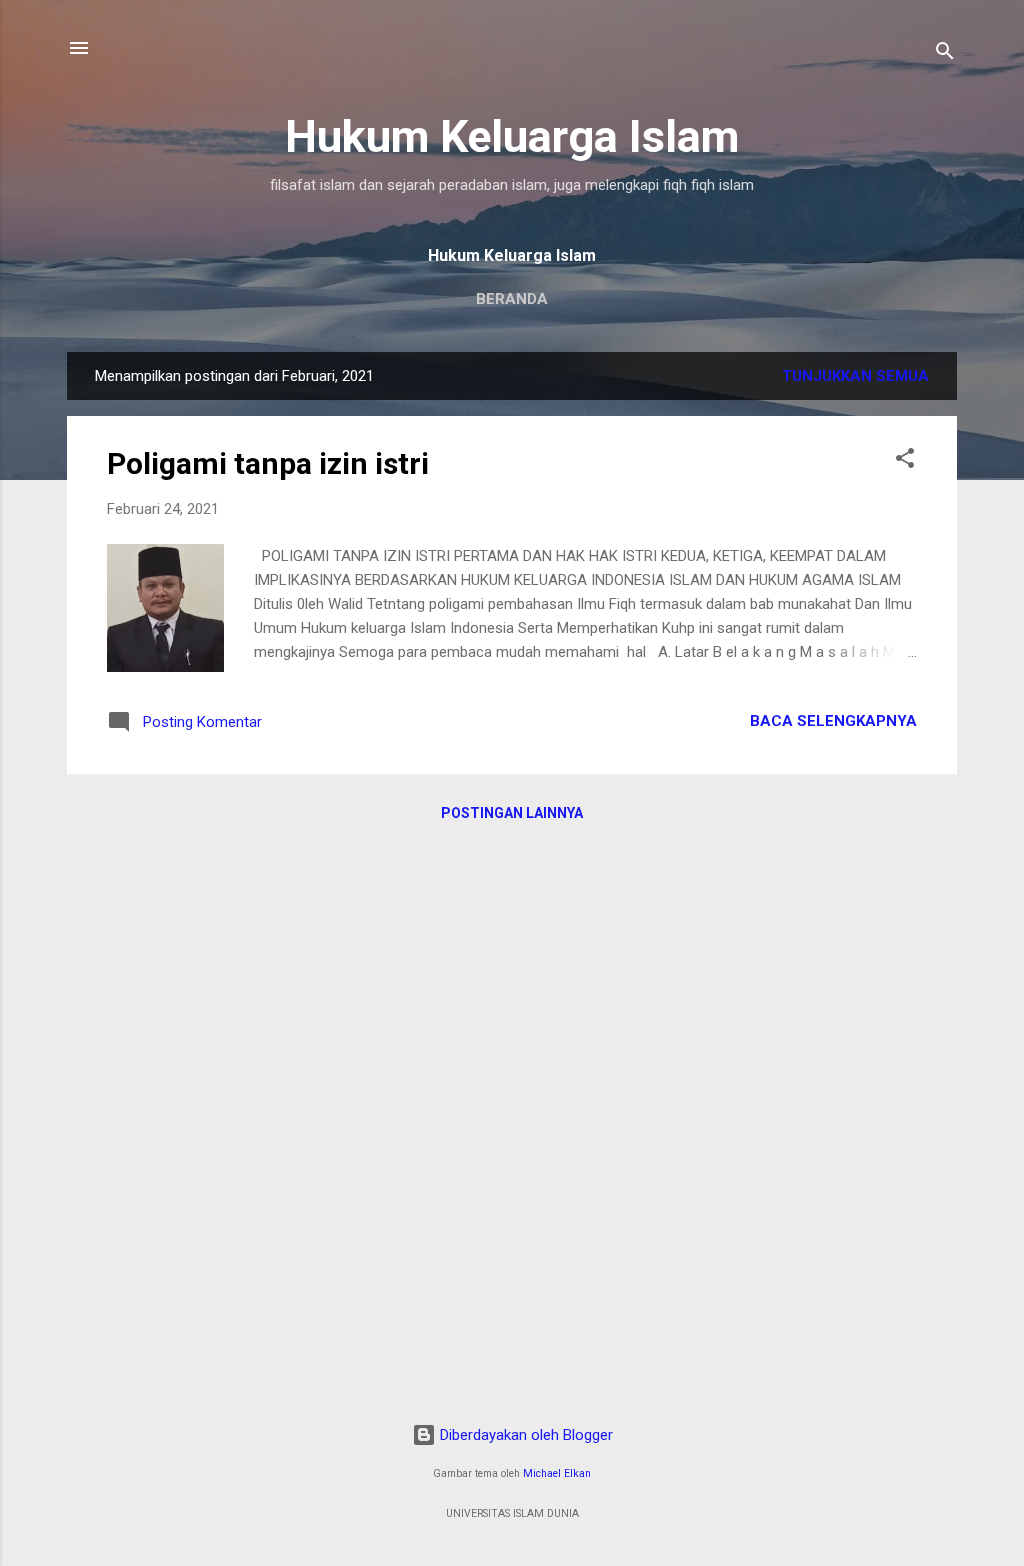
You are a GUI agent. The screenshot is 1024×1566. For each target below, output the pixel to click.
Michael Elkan (557, 1473)
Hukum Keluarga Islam (512, 136)
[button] (905, 461)
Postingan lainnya (512, 813)
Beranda (512, 299)
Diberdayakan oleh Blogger (524, 1435)
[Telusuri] (945, 54)
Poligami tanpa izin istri (268, 463)
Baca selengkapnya (833, 721)
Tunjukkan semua (855, 376)
